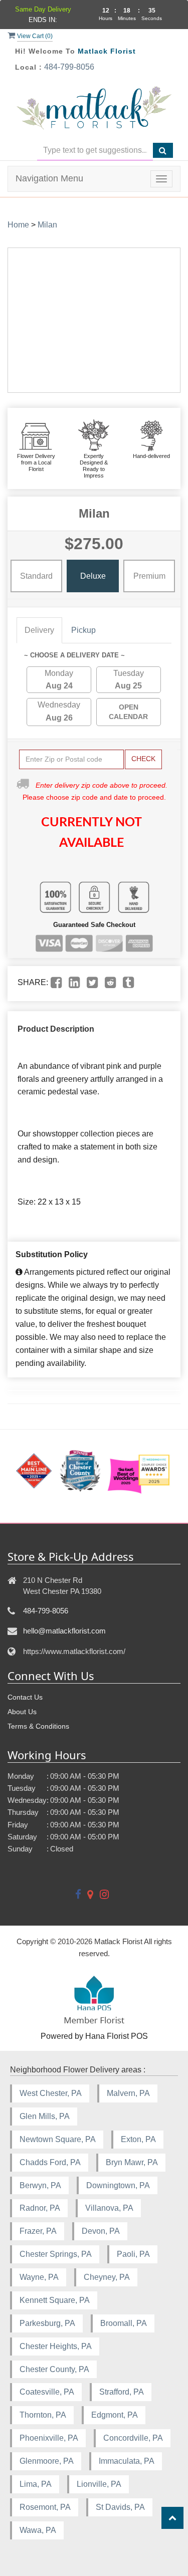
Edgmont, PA (115, 2415)
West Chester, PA (51, 2093)
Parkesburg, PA (47, 2323)
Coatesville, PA (47, 2392)
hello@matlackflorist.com (64, 1631)
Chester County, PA (54, 2369)
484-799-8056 (69, 67)
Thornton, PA (43, 2415)
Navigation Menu (49, 178)
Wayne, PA (39, 2277)
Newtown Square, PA (58, 2139)
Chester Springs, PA (56, 2254)
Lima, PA (36, 2484)
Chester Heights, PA (56, 2346)
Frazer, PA (38, 2231)
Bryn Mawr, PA (132, 2162)
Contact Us (25, 1697)
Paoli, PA (133, 2254)
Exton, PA (138, 2139)
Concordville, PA (133, 2438)
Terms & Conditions (38, 1726)
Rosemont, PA (45, 2507)
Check (143, 759)
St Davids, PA (120, 2507)
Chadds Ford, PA (50, 2162)
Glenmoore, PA (47, 2461)
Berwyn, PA (40, 2185)
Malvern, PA (128, 2093)
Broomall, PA (124, 2323)
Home (18, 225)
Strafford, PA (122, 2392)
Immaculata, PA (127, 2461)
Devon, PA (101, 2231)
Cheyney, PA (107, 2277)
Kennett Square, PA (55, 2300)
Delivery (39, 630)
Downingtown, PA (118, 2185)
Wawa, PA (38, 2530)
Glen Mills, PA (45, 2116)
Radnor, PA (40, 2208)
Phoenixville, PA (49, 2438)
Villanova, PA (109, 2208)
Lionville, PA (99, 2484)
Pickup (83, 630)
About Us (22, 1712)
